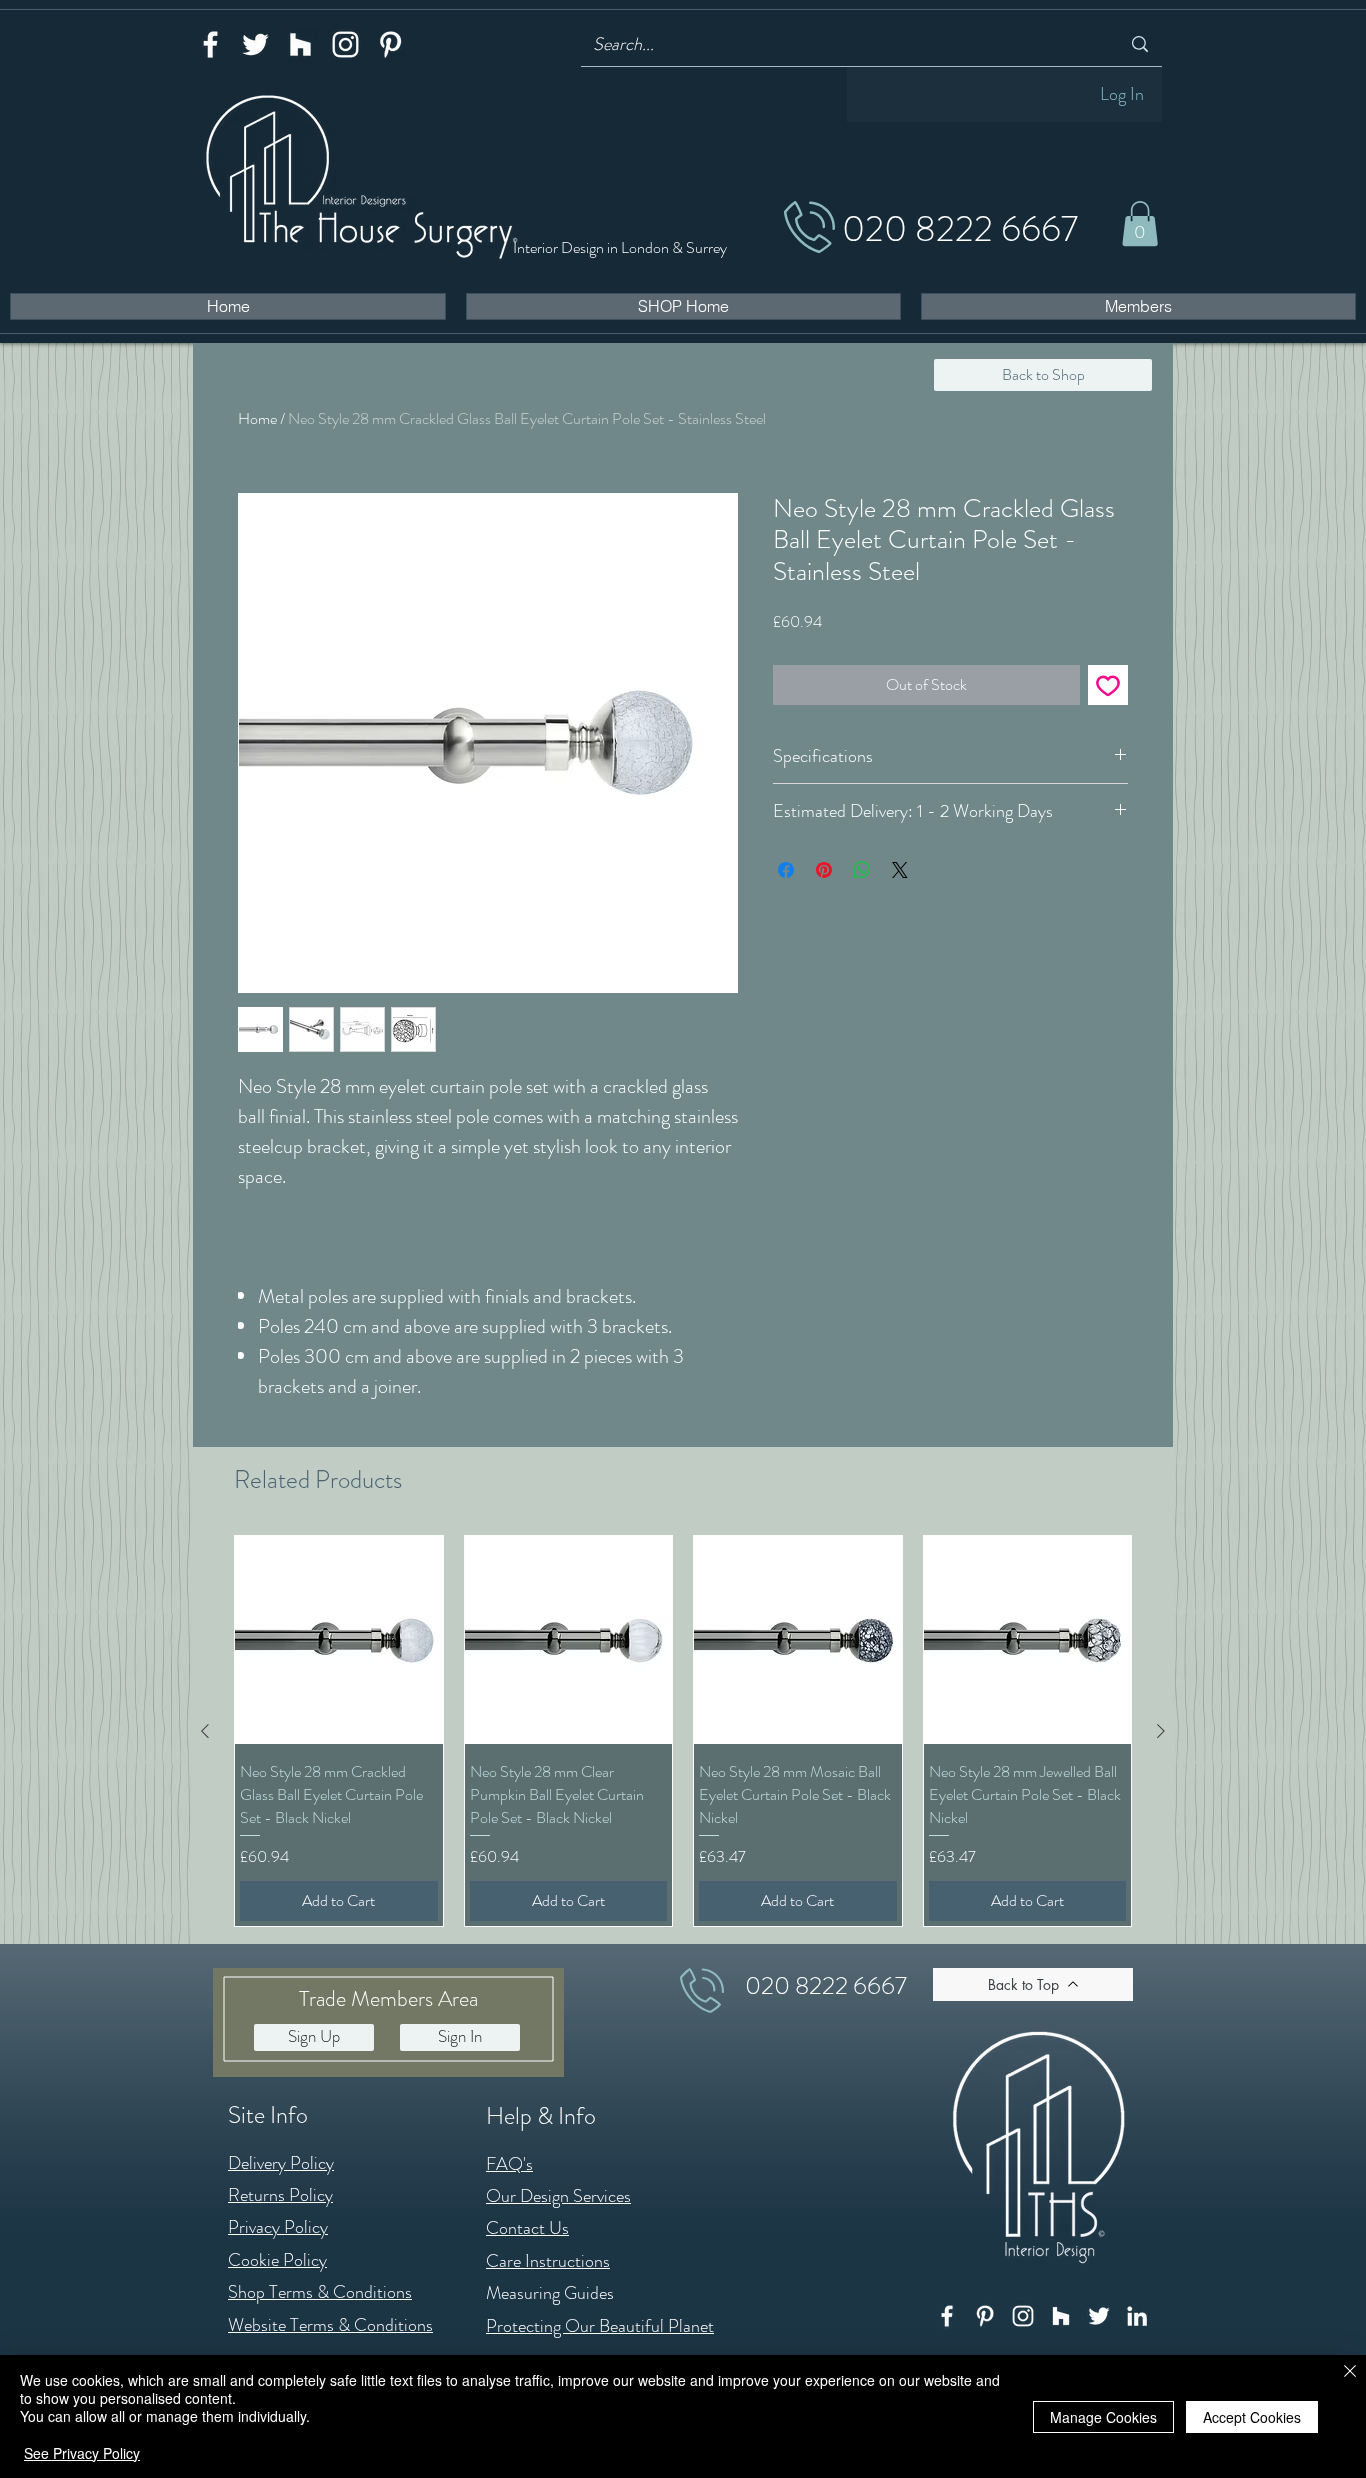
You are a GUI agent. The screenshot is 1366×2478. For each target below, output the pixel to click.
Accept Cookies (1252, 2417)
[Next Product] (1161, 1731)
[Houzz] (300, 44)
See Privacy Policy (82, 2453)
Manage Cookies (1103, 2417)
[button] (1140, 223)
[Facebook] (210, 44)
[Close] (1350, 2372)
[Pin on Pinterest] (824, 870)
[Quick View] (339, 1640)
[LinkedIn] (1137, 2316)
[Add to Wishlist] (1108, 685)
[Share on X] (900, 870)
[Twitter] (255, 44)
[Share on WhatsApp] (862, 870)
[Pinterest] (390, 44)
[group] (683, 1730)
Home (257, 418)
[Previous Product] (205, 1731)
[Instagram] (345, 44)
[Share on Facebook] (786, 870)
